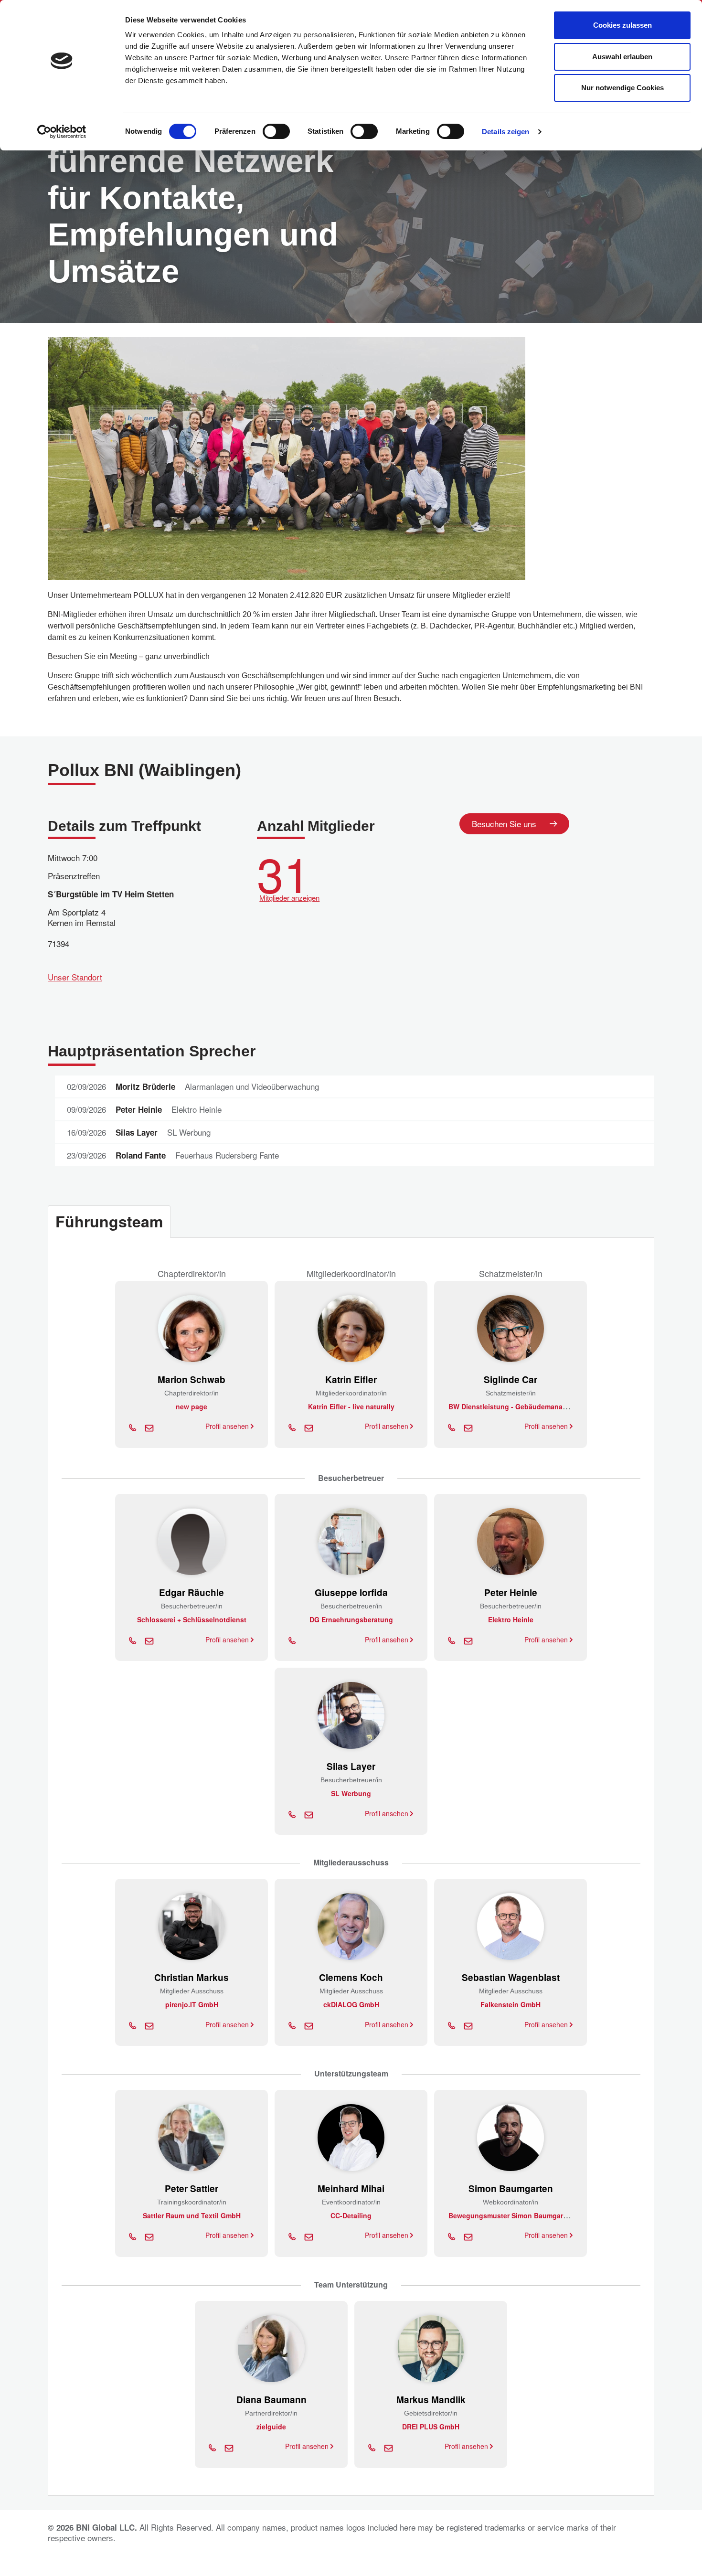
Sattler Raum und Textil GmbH (192, 2215)
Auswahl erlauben (622, 57)
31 (288, 875)
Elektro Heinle (511, 1619)
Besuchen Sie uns (504, 824)
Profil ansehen (228, 1426)
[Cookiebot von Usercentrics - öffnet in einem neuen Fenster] (62, 132)
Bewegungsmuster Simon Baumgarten (511, 2215)
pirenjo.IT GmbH (192, 2004)
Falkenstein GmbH (511, 2004)
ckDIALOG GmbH (351, 2004)
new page (191, 1406)
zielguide (271, 2427)
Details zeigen (505, 132)
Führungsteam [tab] (109, 1221)
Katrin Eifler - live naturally (351, 1406)
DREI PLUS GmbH (431, 2427)
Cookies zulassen (622, 25)
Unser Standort (75, 977)
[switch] (276, 131)
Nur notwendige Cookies (622, 88)
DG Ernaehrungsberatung (351, 1619)
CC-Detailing (351, 2215)
